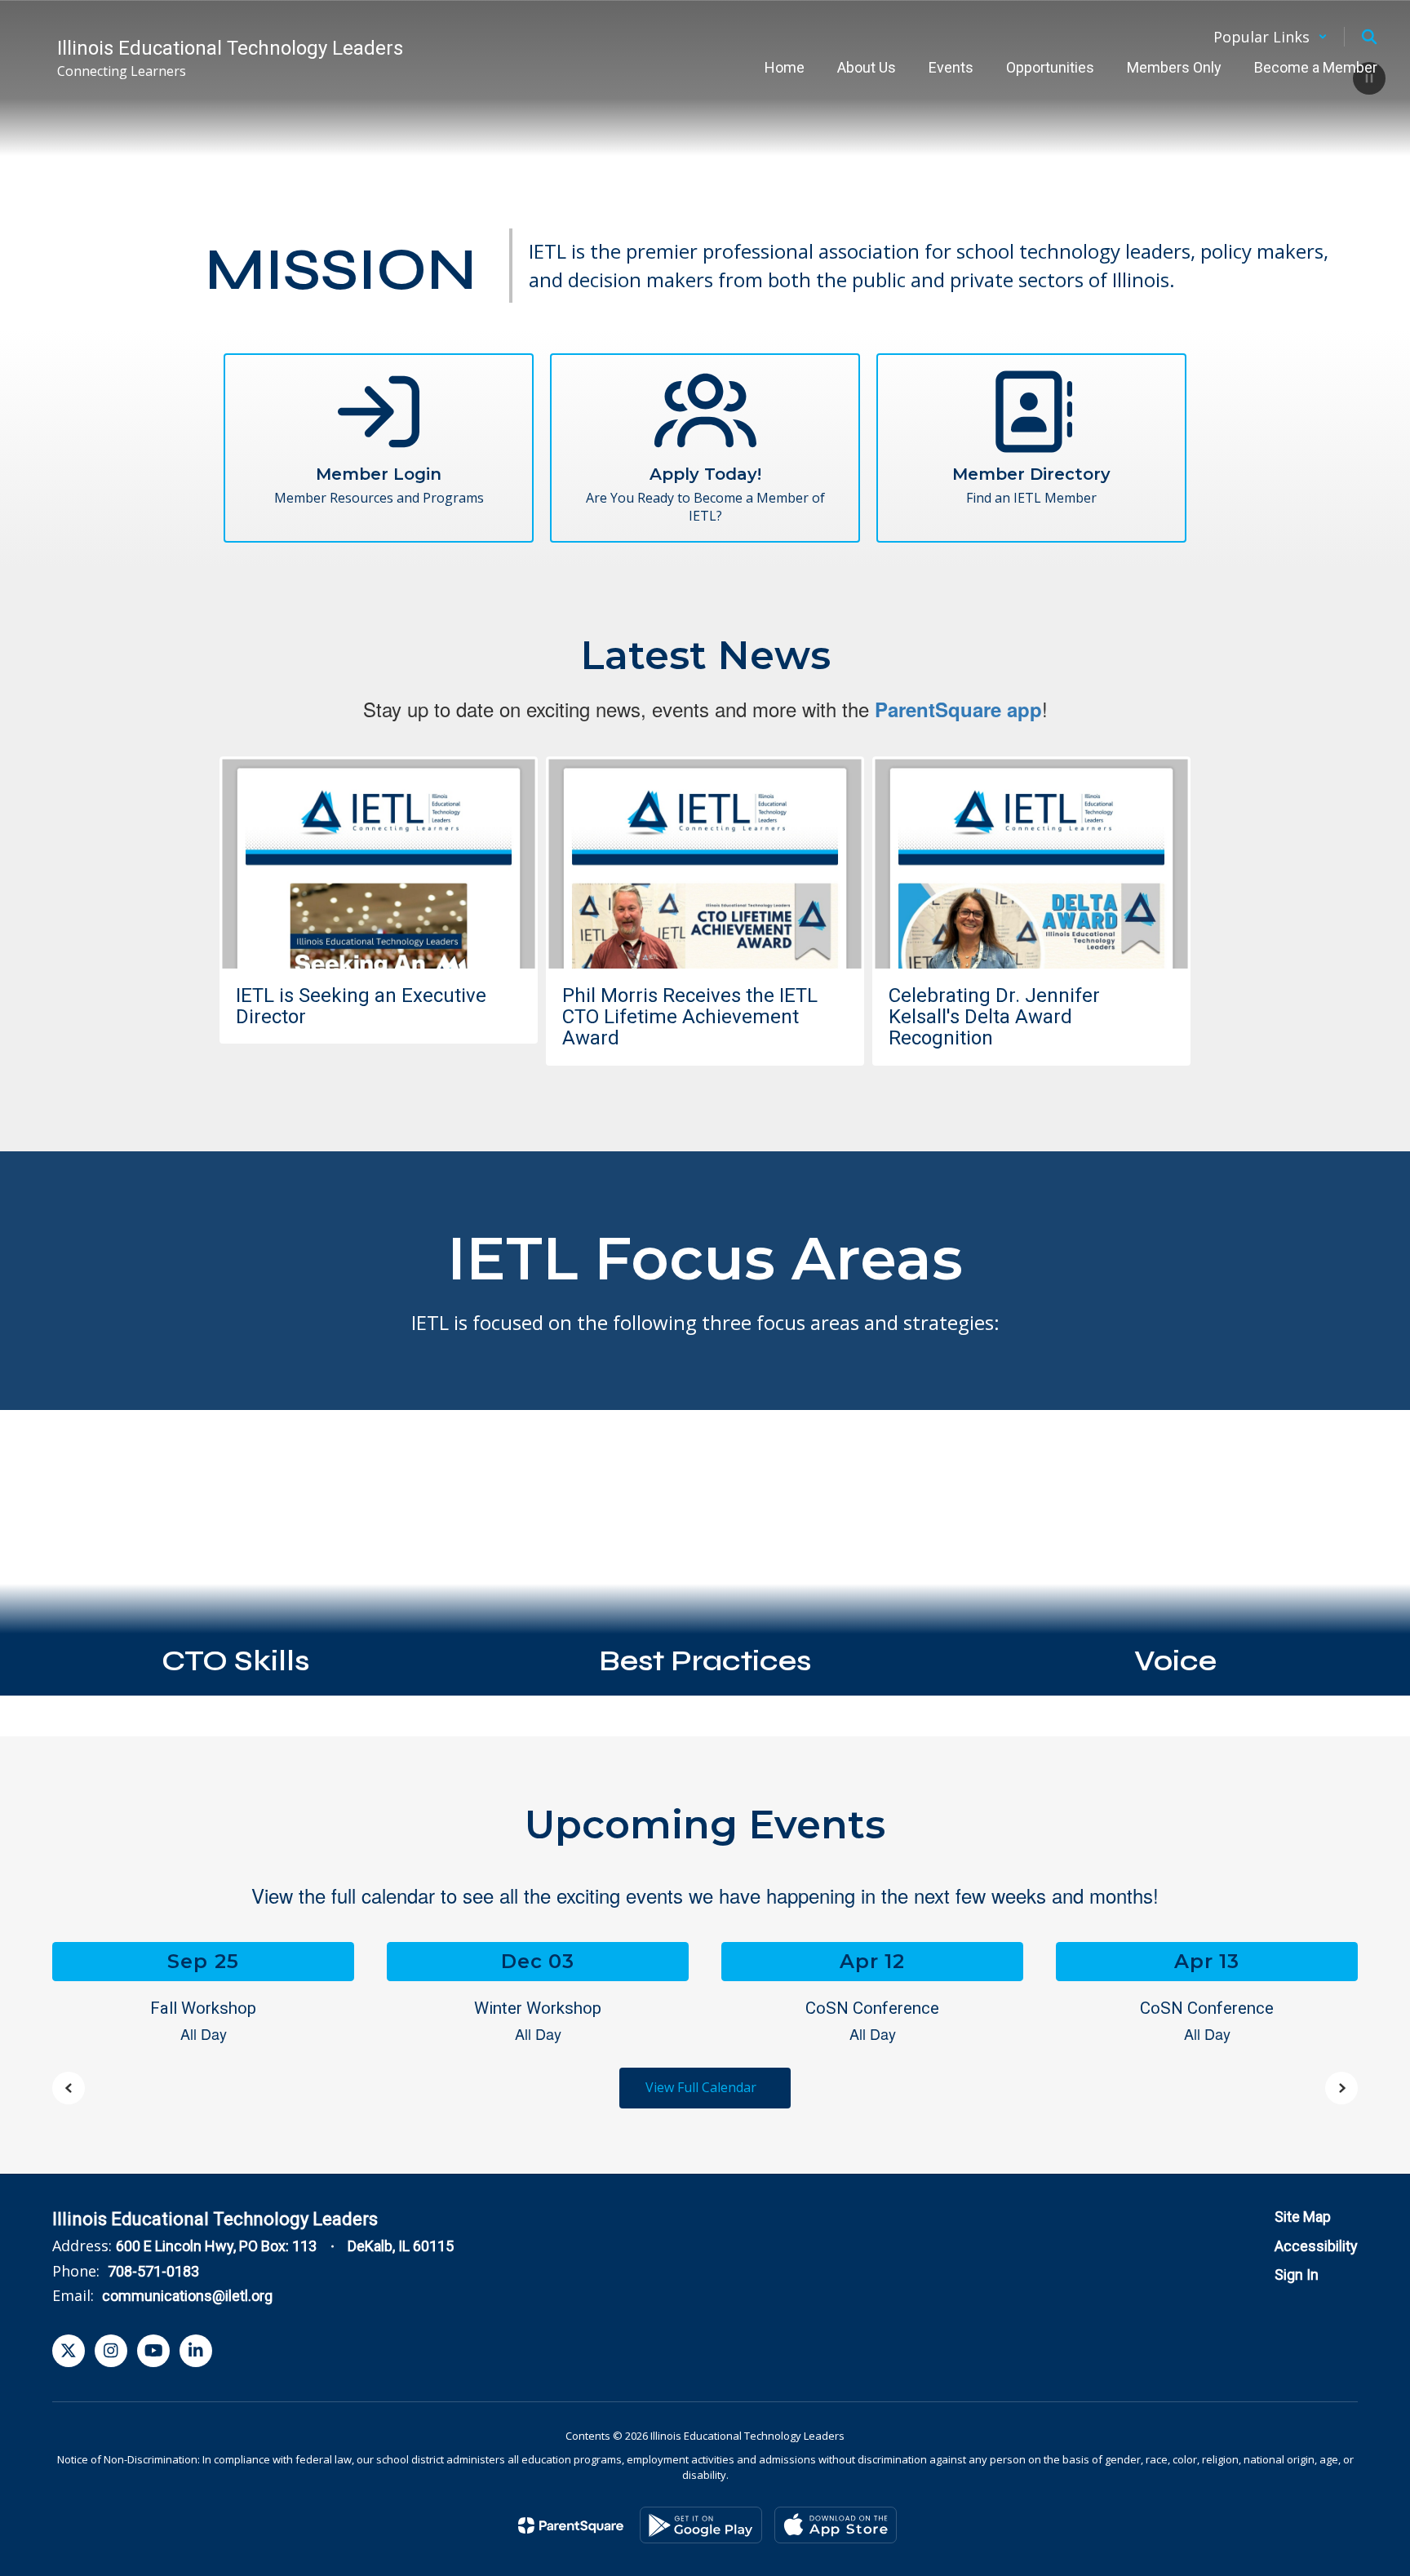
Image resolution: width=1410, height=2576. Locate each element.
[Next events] (1341, 2088)
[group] (235, 1553)
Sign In (1297, 2275)
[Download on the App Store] (836, 2525)
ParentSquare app (958, 709)
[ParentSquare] (571, 2525)
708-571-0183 (153, 2271)
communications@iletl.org (187, 2296)
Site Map (1303, 2217)
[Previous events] (69, 2088)
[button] (1270, 37)
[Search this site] (1369, 37)
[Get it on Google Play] (701, 2525)
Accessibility (1316, 2246)
